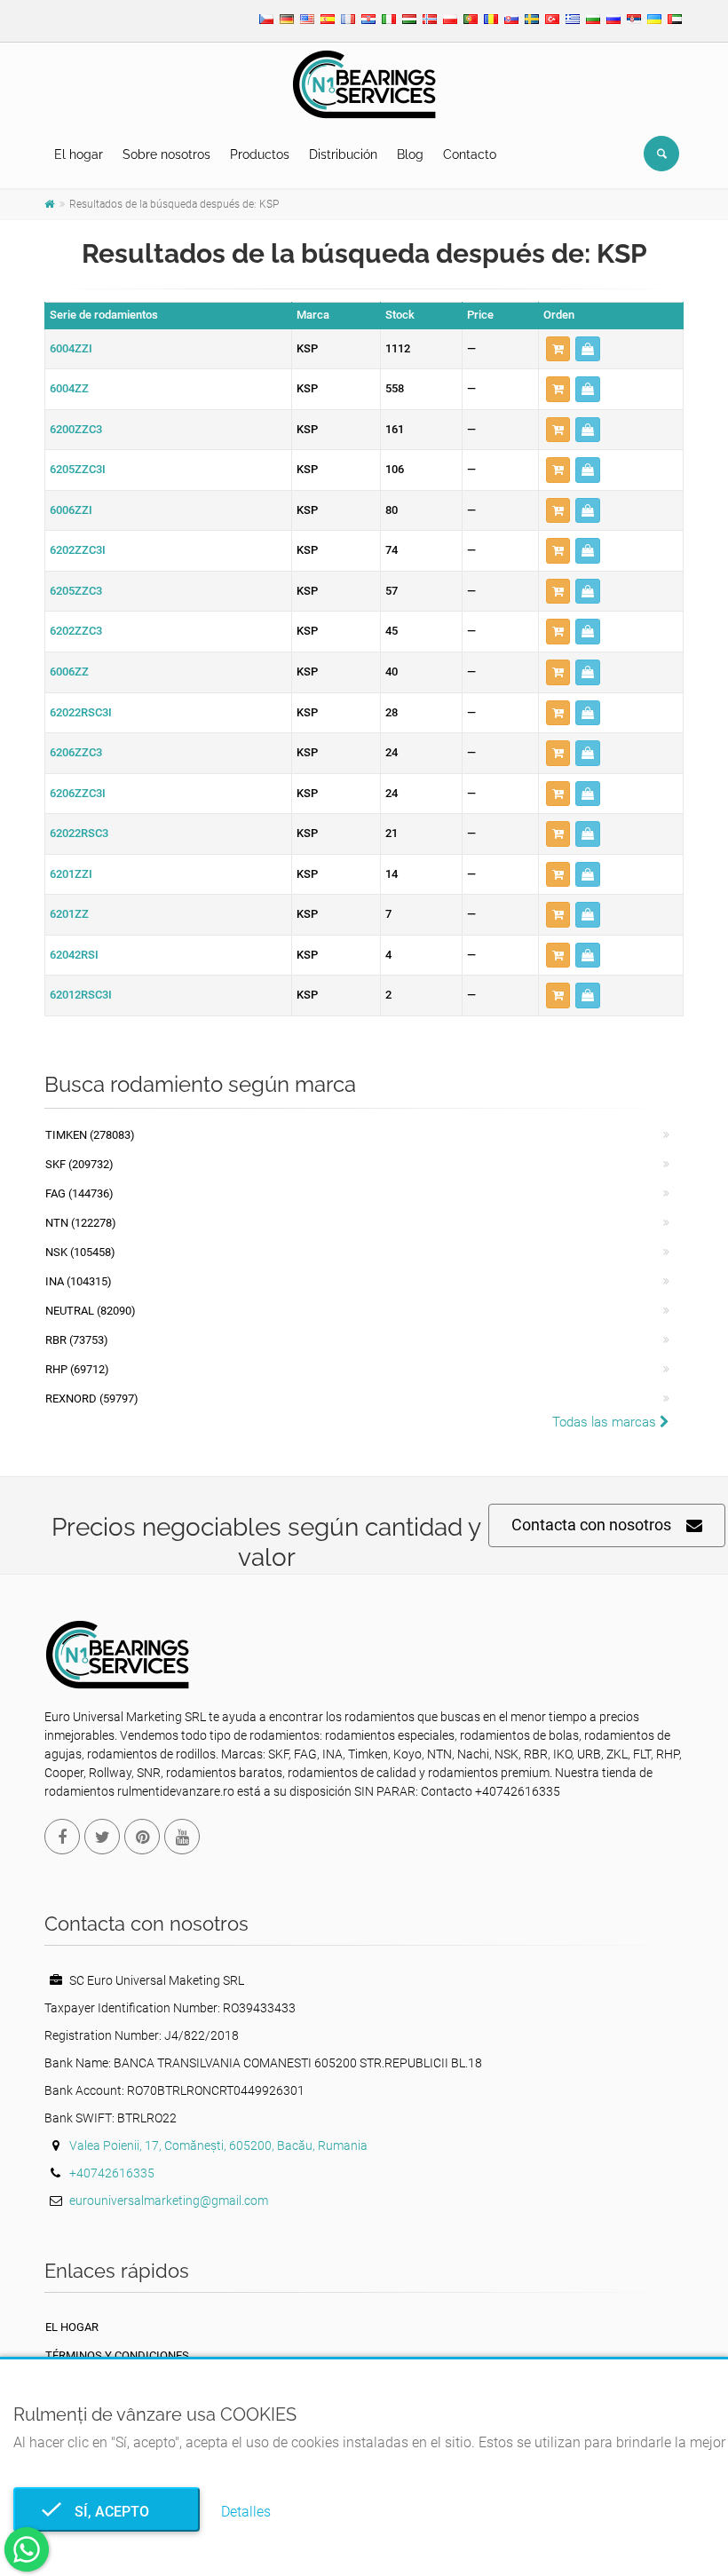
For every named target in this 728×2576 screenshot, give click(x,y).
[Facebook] (62, 1837)
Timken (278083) (90, 1135)
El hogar (79, 154)
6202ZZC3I (78, 550)
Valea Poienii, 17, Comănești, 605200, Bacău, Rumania (218, 2145)
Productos (260, 154)
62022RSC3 (79, 833)
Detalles (246, 2512)
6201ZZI (71, 874)
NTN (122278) (81, 1223)
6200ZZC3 (76, 429)
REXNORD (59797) (92, 1399)
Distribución (343, 154)
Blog (410, 154)
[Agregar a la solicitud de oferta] (558, 349)
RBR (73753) (77, 1340)
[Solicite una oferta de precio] (588, 349)
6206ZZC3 (76, 752)
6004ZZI (71, 348)
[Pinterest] (142, 1837)
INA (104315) (79, 1281)
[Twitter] (102, 1837)
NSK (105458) (80, 1252)
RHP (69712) (77, 1369)
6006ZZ (69, 672)
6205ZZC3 (76, 591)
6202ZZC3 (76, 631)
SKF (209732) (79, 1164)
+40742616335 (112, 2173)
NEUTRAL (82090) (91, 1311)
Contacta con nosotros (591, 1525)
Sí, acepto (107, 2512)
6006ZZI (71, 510)
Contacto (470, 154)
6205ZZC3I (78, 469)
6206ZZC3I (78, 793)
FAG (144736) (79, 1193)
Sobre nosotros (166, 154)
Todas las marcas (606, 1422)
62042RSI (74, 955)
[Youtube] (182, 1837)
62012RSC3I (81, 995)
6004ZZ (69, 388)
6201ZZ (69, 914)
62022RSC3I (81, 712)
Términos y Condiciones (117, 2355)
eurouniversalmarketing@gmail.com (169, 2201)
